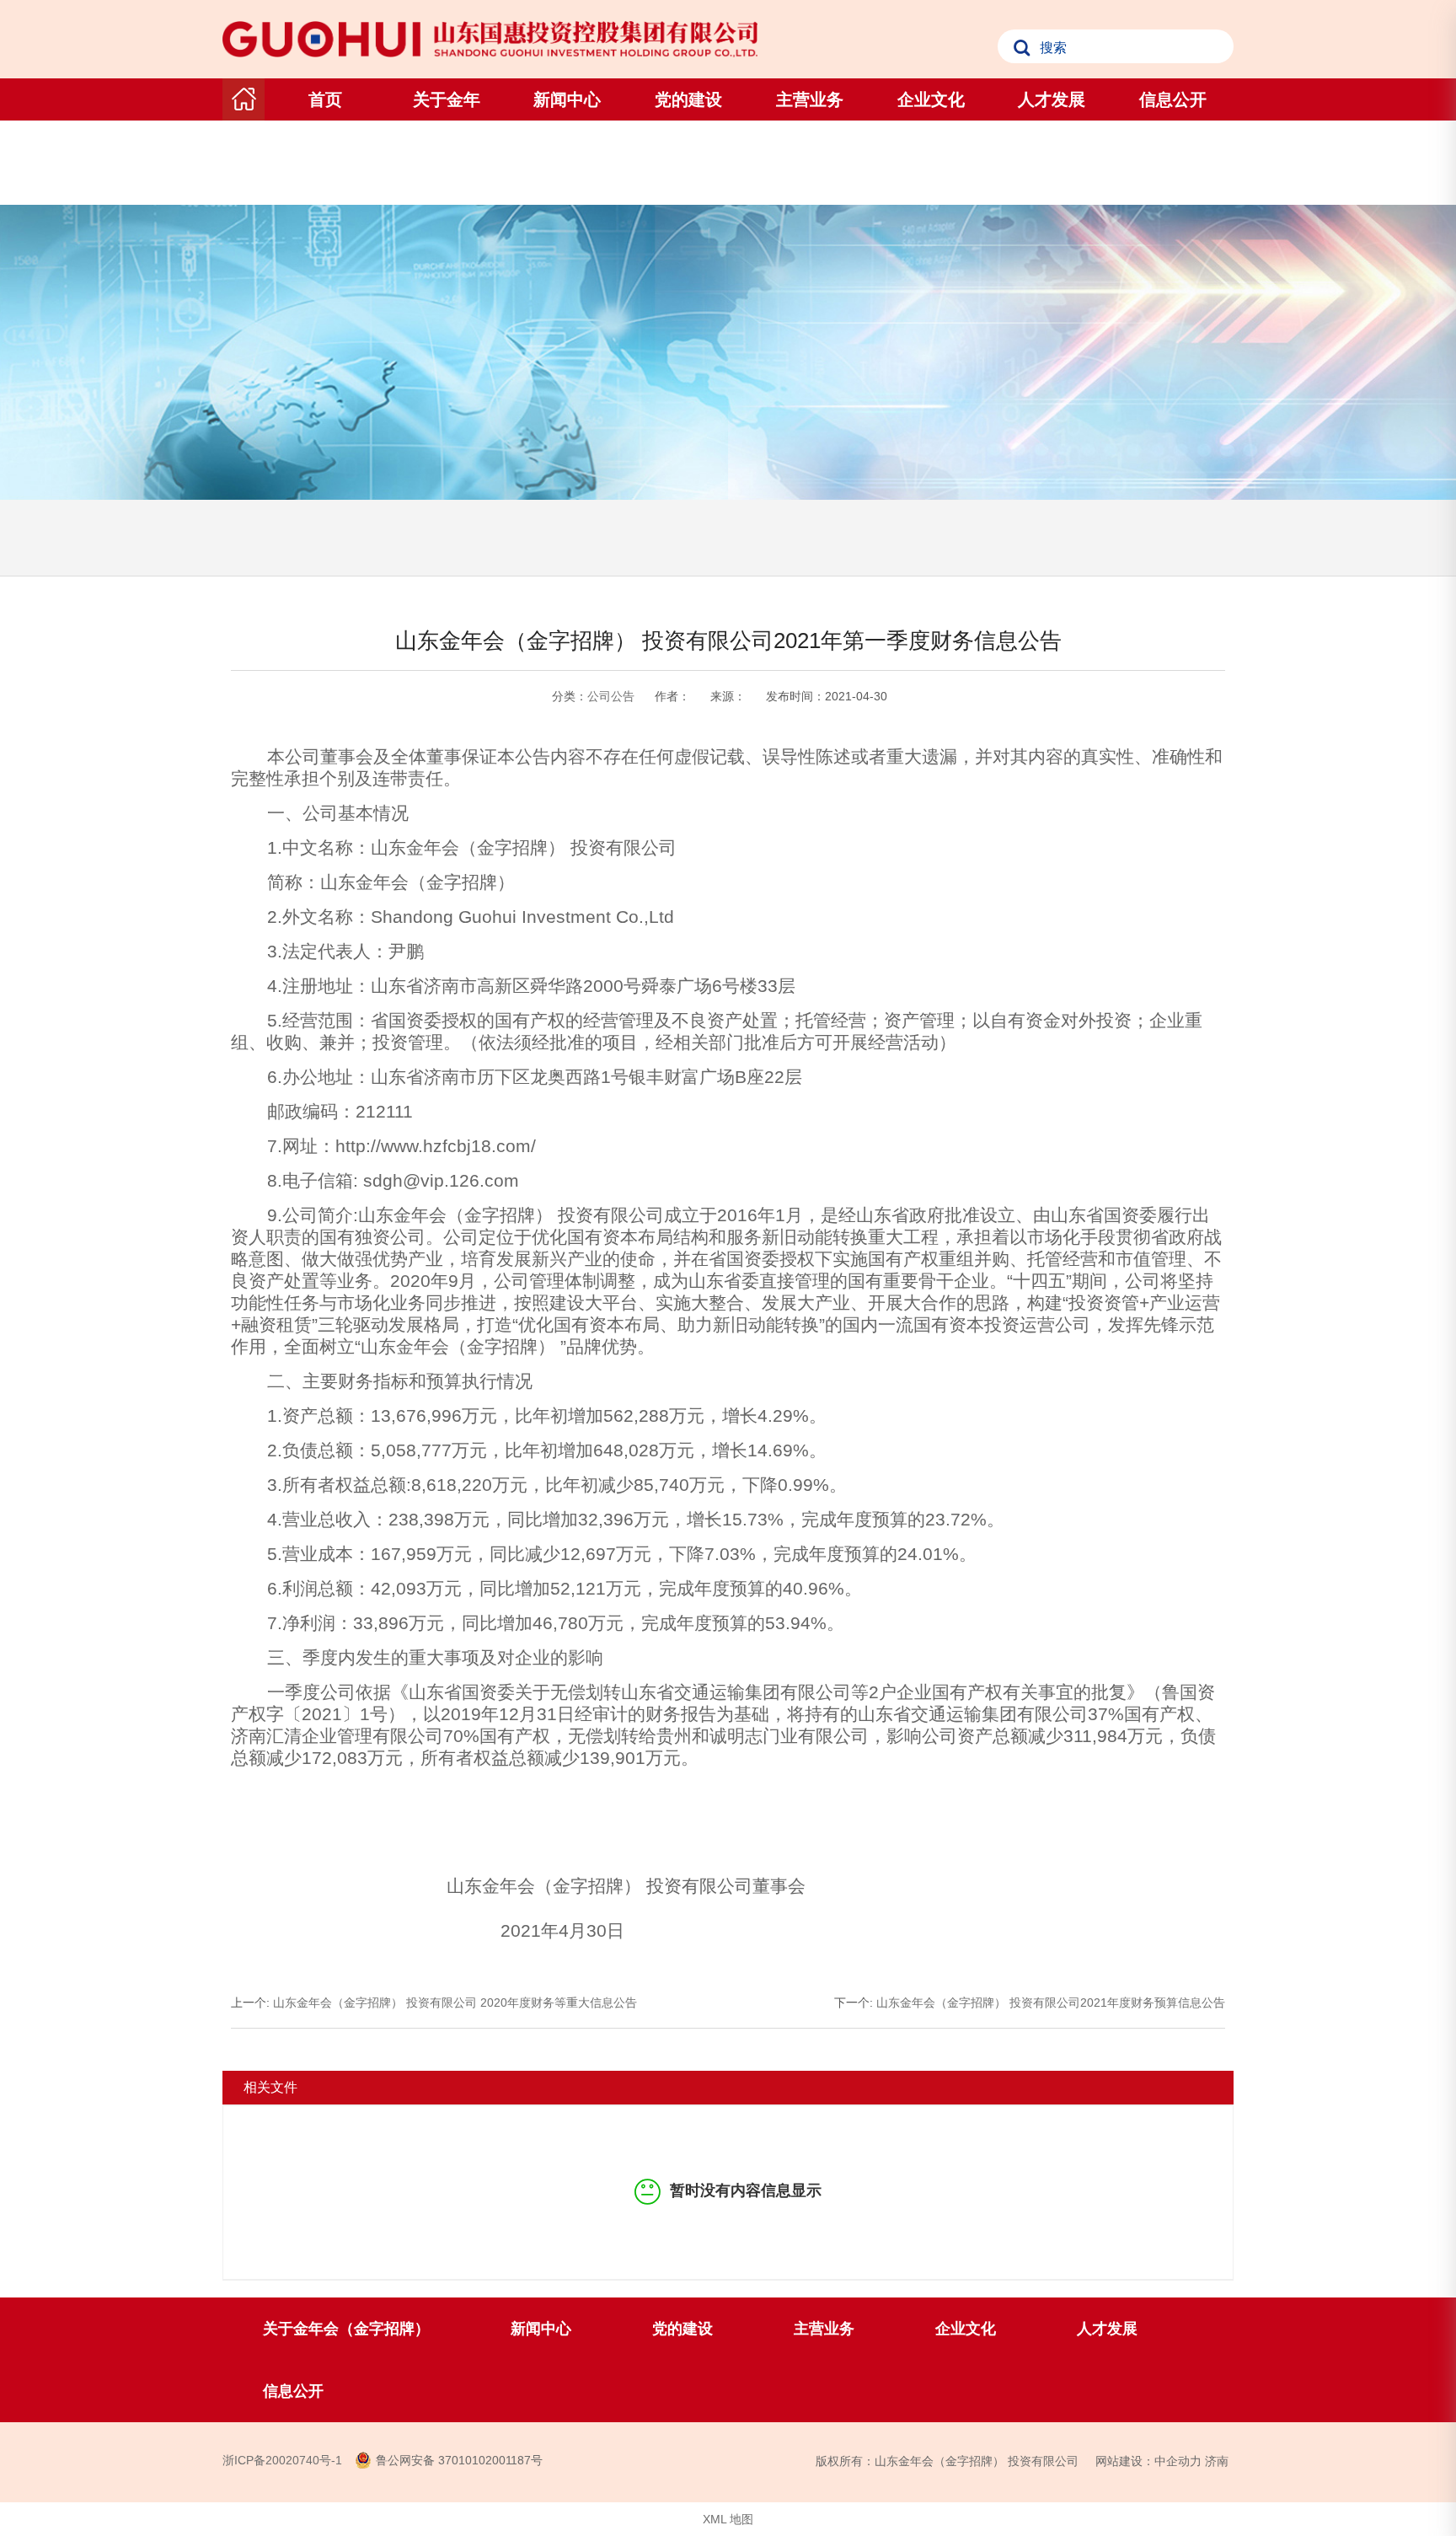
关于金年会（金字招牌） (447, 142)
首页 (325, 99)
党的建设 (688, 99)
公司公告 (611, 696)
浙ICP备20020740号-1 (282, 2460)
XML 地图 (728, 2519)
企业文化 (931, 99)
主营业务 (810, 99)
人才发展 (1052, 99)
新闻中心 (567, 99)
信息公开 (1173, 99)
